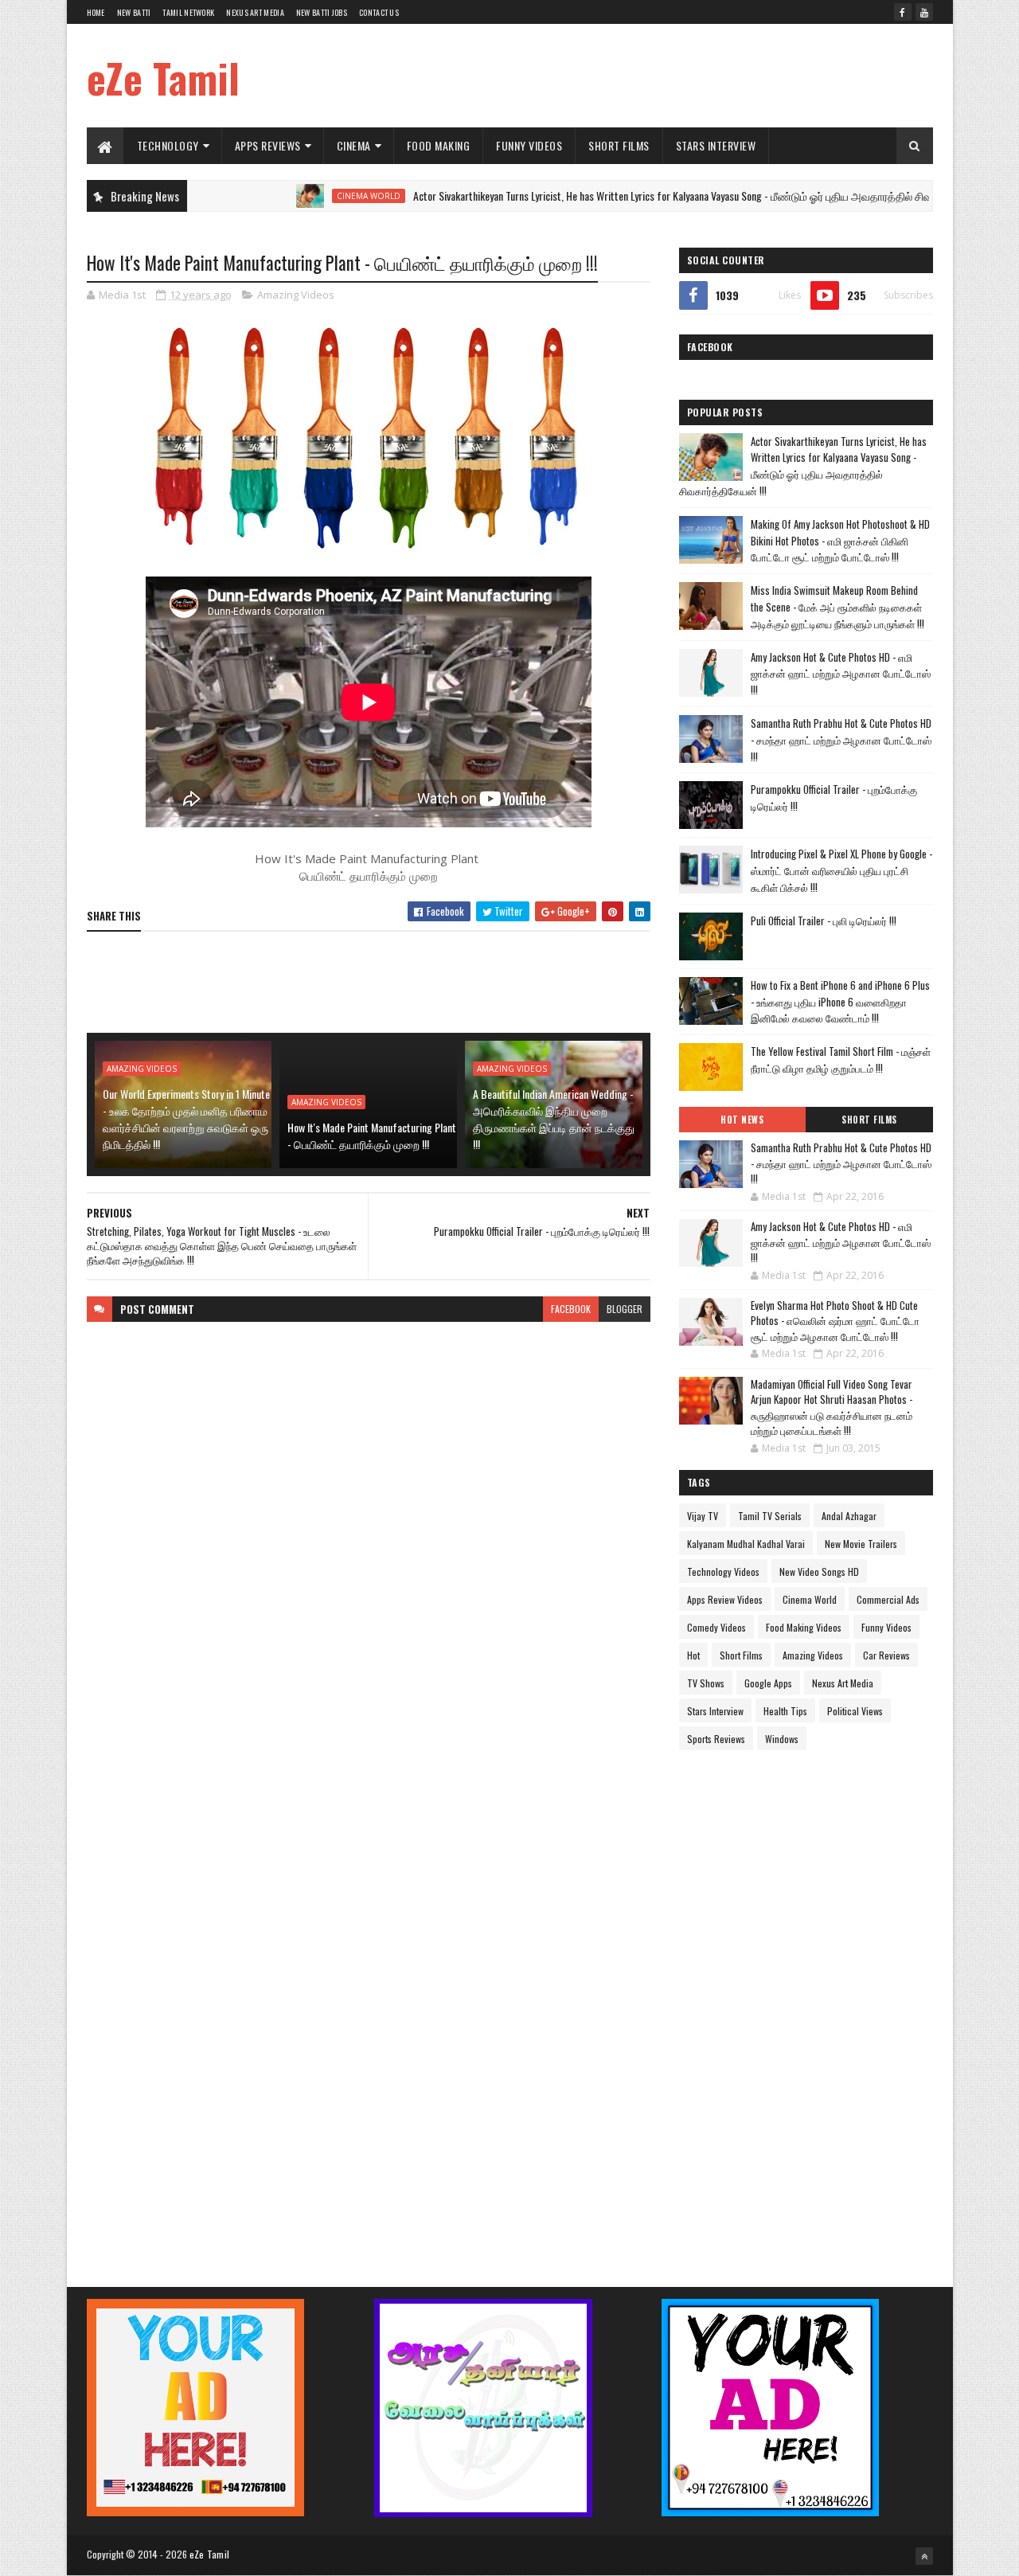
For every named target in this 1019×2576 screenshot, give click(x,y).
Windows (782, 1739)
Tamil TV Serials (770, 1516)
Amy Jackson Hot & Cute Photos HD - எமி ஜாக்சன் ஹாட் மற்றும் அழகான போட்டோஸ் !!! (841, 674)
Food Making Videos (804, 1627)
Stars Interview (716, 145)
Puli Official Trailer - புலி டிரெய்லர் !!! (824, 921)
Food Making (439, 145)
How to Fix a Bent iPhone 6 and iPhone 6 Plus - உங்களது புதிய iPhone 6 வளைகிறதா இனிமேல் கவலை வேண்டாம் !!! (840, 1002)
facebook (571, 1309)
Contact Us (379, 12)
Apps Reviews (268, 145)
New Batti (134, 12)
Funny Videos (529, 145)
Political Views (855, 1711)
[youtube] (924, 12)
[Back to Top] (924, 2556)
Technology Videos (723, 1571)
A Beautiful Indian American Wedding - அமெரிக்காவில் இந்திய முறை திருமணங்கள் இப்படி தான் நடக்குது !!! (554, 1119)
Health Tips (785, 1711)
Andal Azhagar (849, 1516)
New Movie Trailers (861, 1544)
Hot (693, 1655)
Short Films (619, 145)
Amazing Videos (296, 295)
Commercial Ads (888, 1599)
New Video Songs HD (819, 1571)
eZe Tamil (163, 77)
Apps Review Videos (725, 1599)
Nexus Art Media (255, 12)
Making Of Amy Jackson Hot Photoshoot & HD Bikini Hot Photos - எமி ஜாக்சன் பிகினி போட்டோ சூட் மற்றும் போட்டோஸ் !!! (840, 541)
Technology (168, 145)
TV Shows (706, 1683)
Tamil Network (188, 12)
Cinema (354, 145)
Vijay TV (703, 1516)
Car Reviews (886, 1655)
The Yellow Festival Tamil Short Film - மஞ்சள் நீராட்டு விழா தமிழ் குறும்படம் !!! (841, 1059)
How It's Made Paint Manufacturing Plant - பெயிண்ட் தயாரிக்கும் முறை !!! (372, 1136)
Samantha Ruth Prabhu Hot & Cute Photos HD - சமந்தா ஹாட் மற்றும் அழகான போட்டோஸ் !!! (841, 740)
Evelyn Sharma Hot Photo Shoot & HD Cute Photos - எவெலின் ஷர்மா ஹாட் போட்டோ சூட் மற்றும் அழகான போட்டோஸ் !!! (835, 1321)
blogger (625, 1309)
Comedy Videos (716, 1627)
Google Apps (768, 1683)
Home (96, 12)
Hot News (742, 1120)
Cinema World (306, 196)
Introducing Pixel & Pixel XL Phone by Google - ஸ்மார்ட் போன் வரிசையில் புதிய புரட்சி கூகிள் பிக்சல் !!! (841, 870)
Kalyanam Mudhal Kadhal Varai (746, 1544)
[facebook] (903, 12)
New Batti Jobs (322, 12)
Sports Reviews (716, 1739)
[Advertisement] (643, 76)
